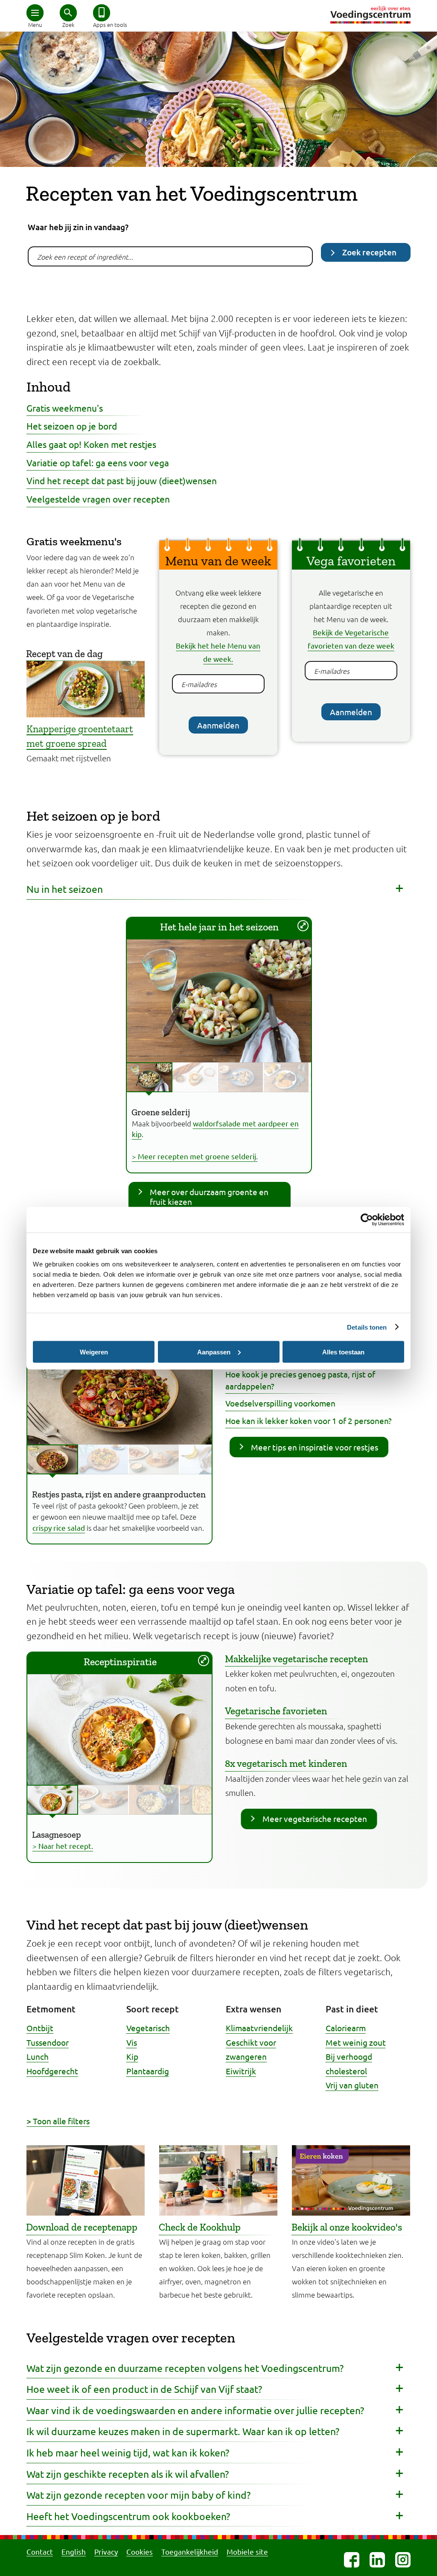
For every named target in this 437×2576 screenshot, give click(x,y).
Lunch (38, 2056)
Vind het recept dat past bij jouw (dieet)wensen (122, 480)
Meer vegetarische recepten (315, 1819)
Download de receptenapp (82, 2227)
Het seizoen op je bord (72, 426)
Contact (40, 2551)
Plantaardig (148, 2071)
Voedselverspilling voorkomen (280, 1403)
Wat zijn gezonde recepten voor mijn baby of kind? (138, 2495)
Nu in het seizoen (65, 889)
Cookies (140, 2551)
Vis (132, 2042)
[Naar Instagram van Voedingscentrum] (403, 2560)
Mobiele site (247, 2551)
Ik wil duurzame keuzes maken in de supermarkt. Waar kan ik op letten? (183, 2431)
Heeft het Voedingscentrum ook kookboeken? (128, 2516)
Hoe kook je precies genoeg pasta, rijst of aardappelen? (300, 1380)
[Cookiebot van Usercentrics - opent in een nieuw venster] (367, 1219)
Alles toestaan (343, 1352)
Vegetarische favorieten (276, 1711)
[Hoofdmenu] (35, 13)
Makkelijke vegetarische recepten (296, 1659)
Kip (132, 2056)
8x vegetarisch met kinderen (286, 1763)
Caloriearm (346, 2028)
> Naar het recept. (63, 1846)
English (74, 2551)
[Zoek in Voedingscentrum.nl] (68, 13)
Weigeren (94, 1352)
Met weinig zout (356, 2042)
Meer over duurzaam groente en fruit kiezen (209, 1197)
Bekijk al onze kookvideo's (347, 2227)
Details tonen (367, 1327)
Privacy (106, 2551)
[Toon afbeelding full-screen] (303, 926)
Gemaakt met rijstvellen (80, 705)
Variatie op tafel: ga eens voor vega (98, 462)
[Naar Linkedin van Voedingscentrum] (377, 2560)
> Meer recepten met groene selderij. (195, 1156)
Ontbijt (40, 2028)
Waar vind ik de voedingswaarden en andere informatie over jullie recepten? (195, 2410)
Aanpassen (214, 1352)
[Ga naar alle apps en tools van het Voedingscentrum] (102, 13)
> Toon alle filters (58, 2121)
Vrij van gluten (352, 2085)
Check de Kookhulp (200, 2227)
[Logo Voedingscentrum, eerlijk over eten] (370, 15)
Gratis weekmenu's (65, 408)
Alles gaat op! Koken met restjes (91, 444)
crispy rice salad (59, 1528)
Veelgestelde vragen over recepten (98, 499)
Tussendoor (48, 2042)
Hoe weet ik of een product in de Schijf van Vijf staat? (144, 2389)
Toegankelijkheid (190, 2551)
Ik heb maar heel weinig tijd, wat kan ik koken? (128, 2452)
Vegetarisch (148, 2028)
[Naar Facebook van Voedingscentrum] (352, 2560)
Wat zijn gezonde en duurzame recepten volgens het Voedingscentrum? (185, 2368)
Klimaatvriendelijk (259, 2028)
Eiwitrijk (241, 2071)
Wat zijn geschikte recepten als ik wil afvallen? (128, 2474)
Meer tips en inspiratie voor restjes (315, 1447)
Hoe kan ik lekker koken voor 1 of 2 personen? (309, 1421)
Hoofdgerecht (52, 2071)
